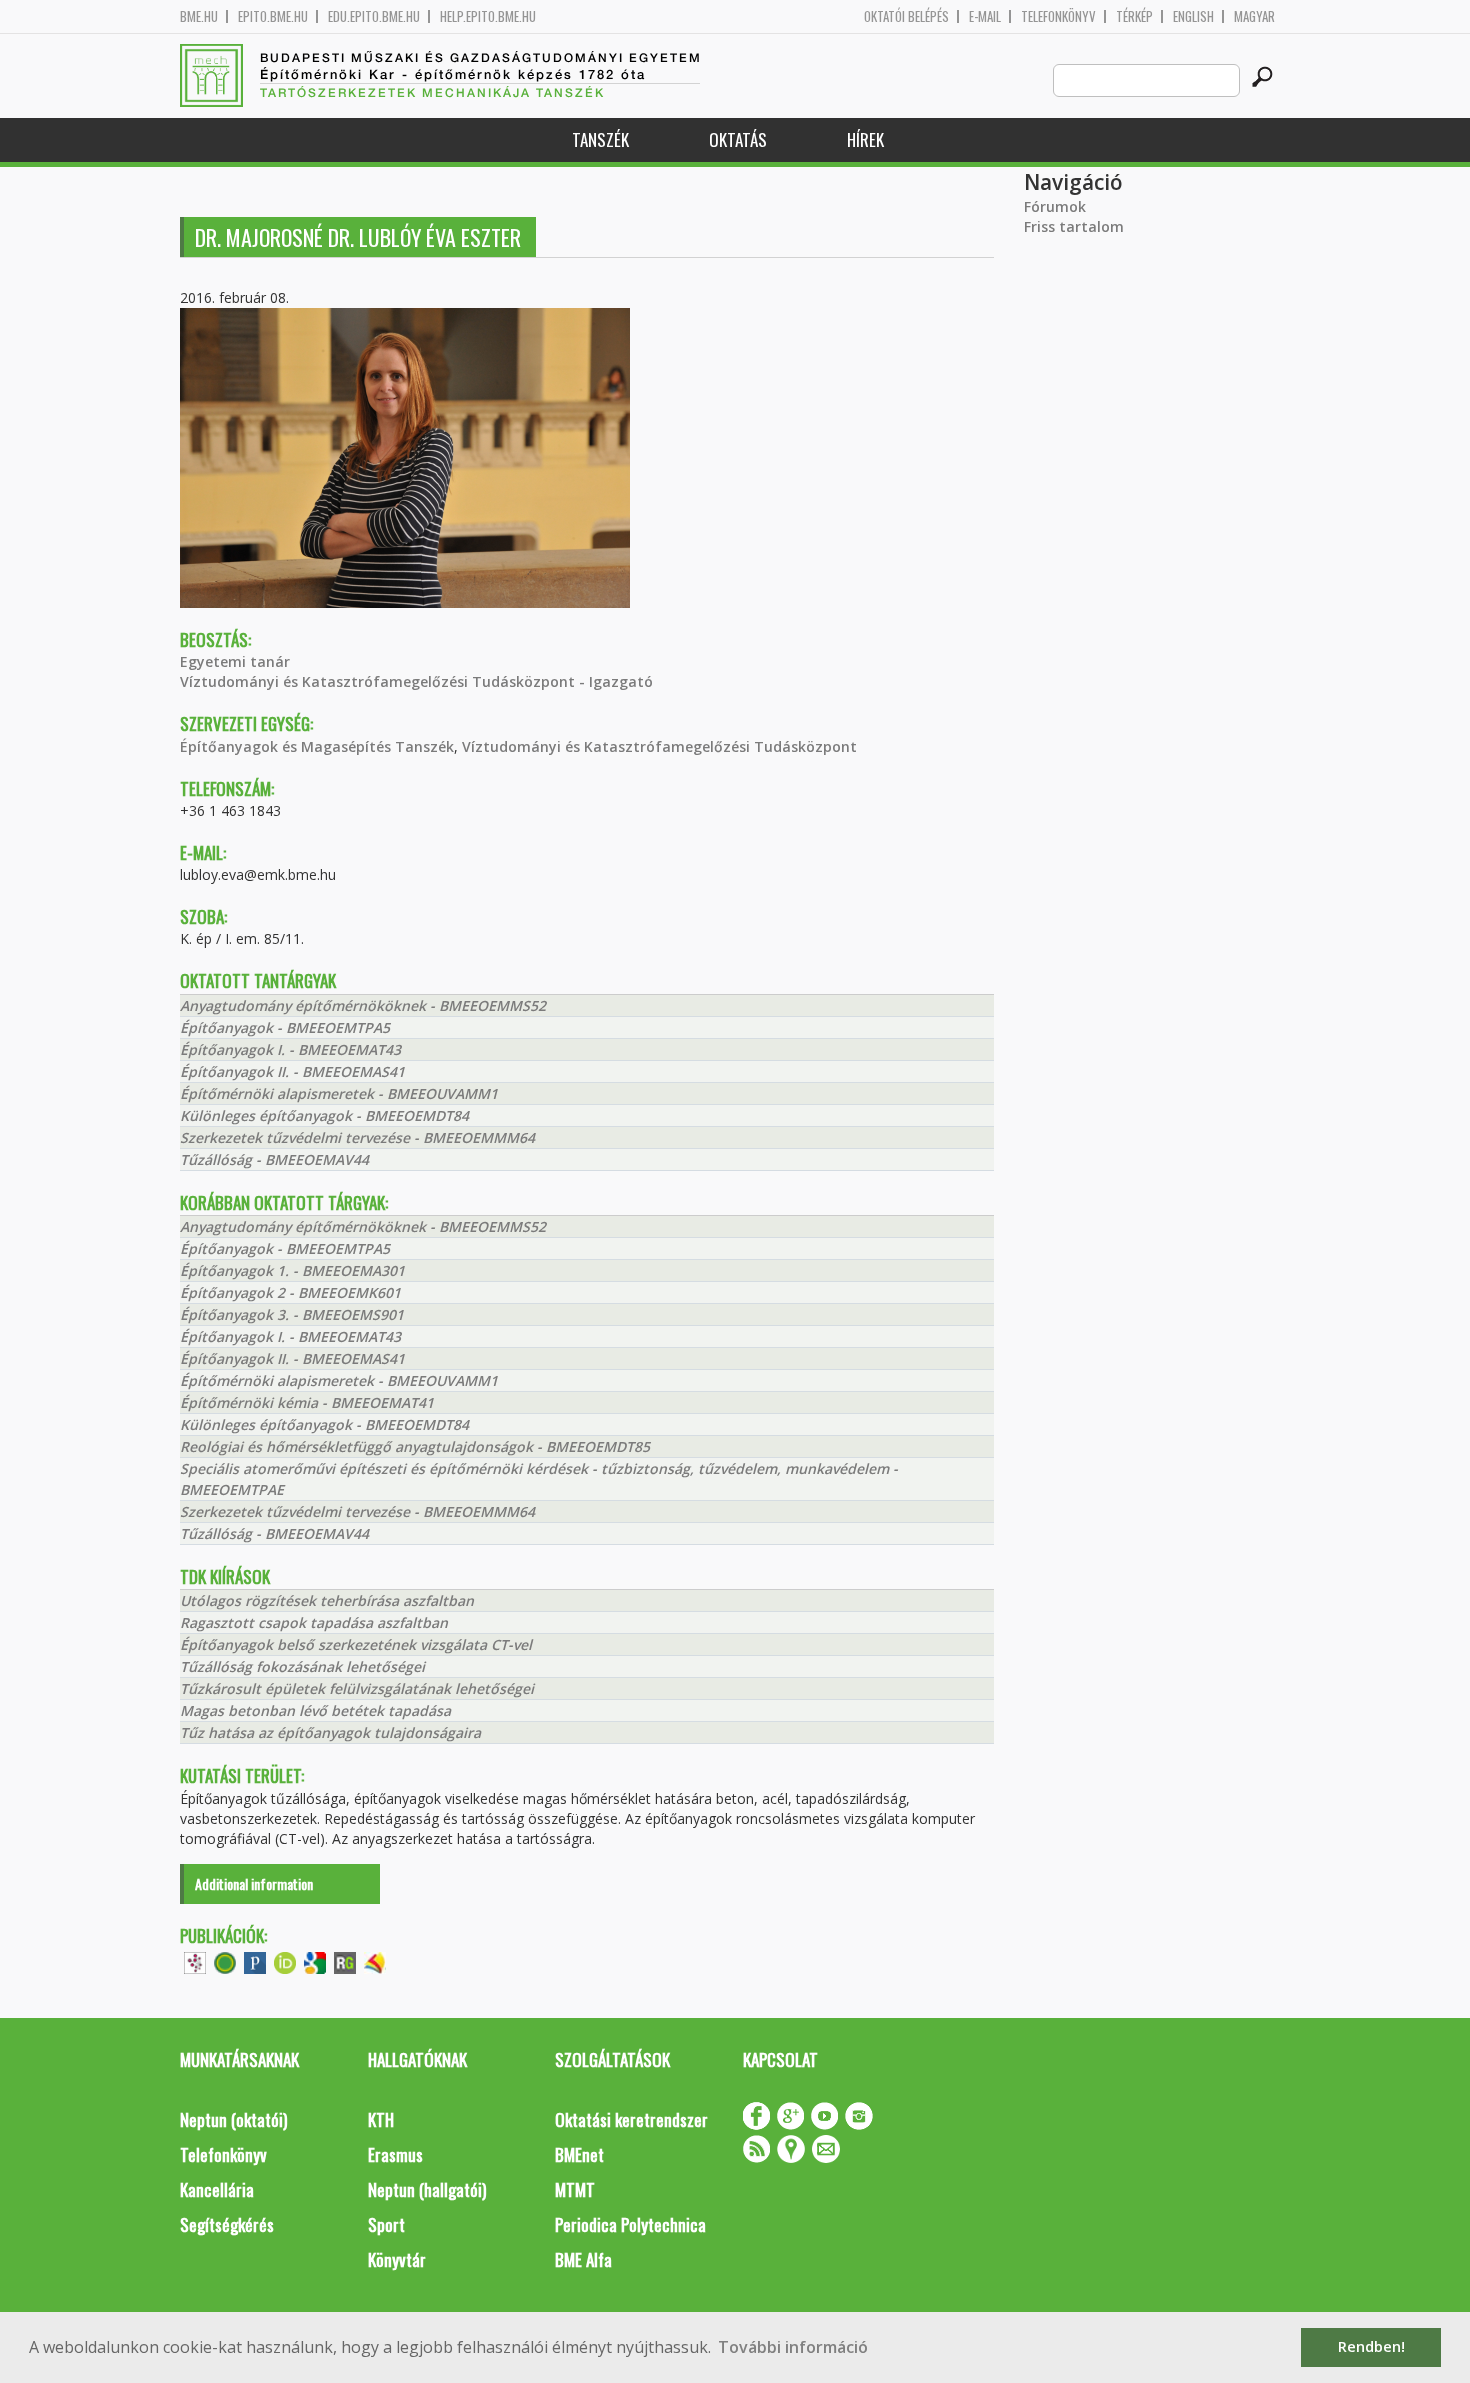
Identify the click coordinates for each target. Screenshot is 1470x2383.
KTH (381, 2119)
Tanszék (600, 139)
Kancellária (217, 2189)
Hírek (865, 139)
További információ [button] (793, 2347)
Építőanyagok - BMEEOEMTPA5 (285, 1027)
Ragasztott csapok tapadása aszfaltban (314, 1622)
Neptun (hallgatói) (427, 2189)
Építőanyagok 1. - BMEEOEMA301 (292, 1270)
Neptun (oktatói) (233, 2119)
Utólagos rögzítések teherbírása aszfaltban (327, 1600)
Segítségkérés (227, 2224)
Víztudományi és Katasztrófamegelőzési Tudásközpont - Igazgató (416, 681)
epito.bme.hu (273, 16)
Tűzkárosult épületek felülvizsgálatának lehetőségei (357, 1688)
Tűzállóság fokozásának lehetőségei (302, 1666)
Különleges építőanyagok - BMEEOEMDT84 (324, 1115)
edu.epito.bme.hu (374, 16)
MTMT (575, 2189)
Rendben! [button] (1371, 2346)
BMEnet (579, 2154)
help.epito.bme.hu (488, 16)
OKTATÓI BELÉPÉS (906, 16)
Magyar (1254, 16)
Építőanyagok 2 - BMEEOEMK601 (290, 1292)
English (1193, 16)
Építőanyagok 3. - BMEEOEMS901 (292, 1314)
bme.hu (199, 16)
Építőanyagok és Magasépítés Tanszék (317, 746)
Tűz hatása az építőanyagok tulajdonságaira (330, 1732)
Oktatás (738, 139)
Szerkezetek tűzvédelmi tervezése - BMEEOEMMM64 (357, 1137)
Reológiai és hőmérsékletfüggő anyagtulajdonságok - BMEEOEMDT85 (415, 1446)
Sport (386, 2224)
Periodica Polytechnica (630, 2224)
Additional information (254, 1883)
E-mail (985, 16)
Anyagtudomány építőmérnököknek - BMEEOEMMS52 (363, 1005)
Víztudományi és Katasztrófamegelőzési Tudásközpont (659, 746)
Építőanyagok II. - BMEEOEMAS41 (292, 1071)
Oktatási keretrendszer (631, 2119)
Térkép (1134, 16)
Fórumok (1055, 206)
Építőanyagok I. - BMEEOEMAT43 (290, 1049)
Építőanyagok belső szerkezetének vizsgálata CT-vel (356, 1644)
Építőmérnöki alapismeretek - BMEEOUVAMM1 (339, 1093)
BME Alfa (583, 2259)
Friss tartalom (1074, 226)
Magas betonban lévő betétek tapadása (315, 1710)
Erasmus (395, 2154)
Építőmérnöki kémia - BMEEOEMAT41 (307, 1402)
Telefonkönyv (1058, 16)
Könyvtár (397, 2259)
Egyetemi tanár (235, 661)
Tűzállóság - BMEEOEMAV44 (274, 1159)
